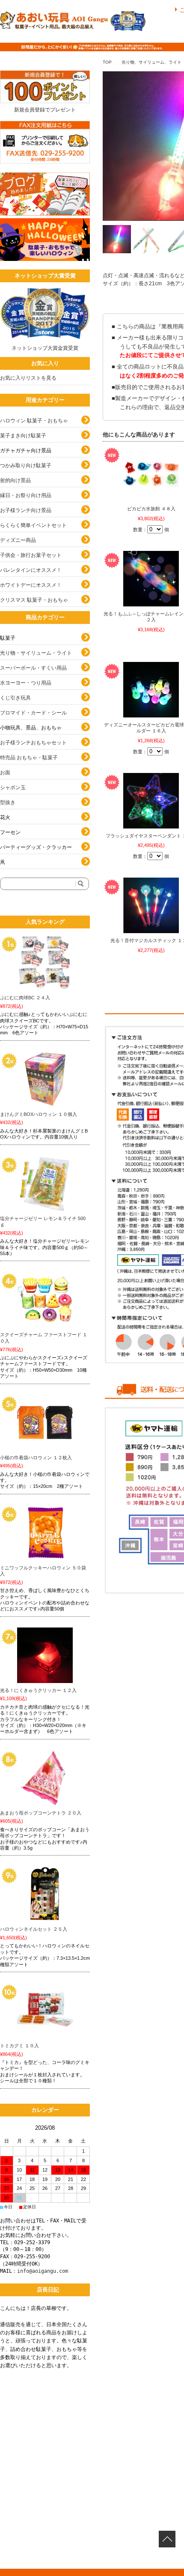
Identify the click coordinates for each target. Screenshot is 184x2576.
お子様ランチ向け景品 (26, 510)
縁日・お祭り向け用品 (26, 495)
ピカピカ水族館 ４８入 (151, 509)
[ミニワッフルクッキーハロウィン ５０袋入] (45, 1533)
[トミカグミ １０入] (45, 2011)
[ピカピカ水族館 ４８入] (151, 474)
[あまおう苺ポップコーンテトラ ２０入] (45, 1778)
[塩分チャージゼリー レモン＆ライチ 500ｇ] (45, 1183)
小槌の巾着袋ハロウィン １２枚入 (36, 1458)
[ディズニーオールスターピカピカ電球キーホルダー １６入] (151, 690)
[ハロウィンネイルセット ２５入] (45, 1894)
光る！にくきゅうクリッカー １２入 (38, 1690)
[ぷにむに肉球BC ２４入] (45, 963)
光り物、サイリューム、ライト (151, 62)
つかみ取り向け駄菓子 (26, 465)
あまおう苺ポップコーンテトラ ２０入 (41, 1813)
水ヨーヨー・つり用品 (26, 683)
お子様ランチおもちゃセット (33, 743)
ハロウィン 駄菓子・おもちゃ (34, 421)
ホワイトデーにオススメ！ (31, 585)
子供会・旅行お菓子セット (31, 555)
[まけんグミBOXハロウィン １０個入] (45, 1079)
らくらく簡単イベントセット (33, 525)
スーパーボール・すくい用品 (33, 668)
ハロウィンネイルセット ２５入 (34, 1929)
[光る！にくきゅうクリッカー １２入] (45, 1655)
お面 (5, 773)
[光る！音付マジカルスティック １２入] (151, 905)
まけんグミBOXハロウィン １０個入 (39, 1114)
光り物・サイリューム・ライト (36, 653)
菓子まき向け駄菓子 (23, 436)
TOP (107, 62)
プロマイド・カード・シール (33, 713)
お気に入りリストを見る (28, 378)
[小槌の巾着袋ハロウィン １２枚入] (45, 1423)
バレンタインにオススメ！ (31, 570)
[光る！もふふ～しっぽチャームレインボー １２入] (151, 579)
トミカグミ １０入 (19, 2046)
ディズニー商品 (18, 540)
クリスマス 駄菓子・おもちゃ (34, 600)
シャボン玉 (13, 787)
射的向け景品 (15, 480)
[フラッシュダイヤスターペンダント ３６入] (151, 801)
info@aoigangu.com (43, 2271)
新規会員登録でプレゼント (45, 110)
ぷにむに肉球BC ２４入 (25, 998)
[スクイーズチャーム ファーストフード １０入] (45, 1300)
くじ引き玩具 (15, 698)
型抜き (8, 802)
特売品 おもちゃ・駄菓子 (29, 758)
